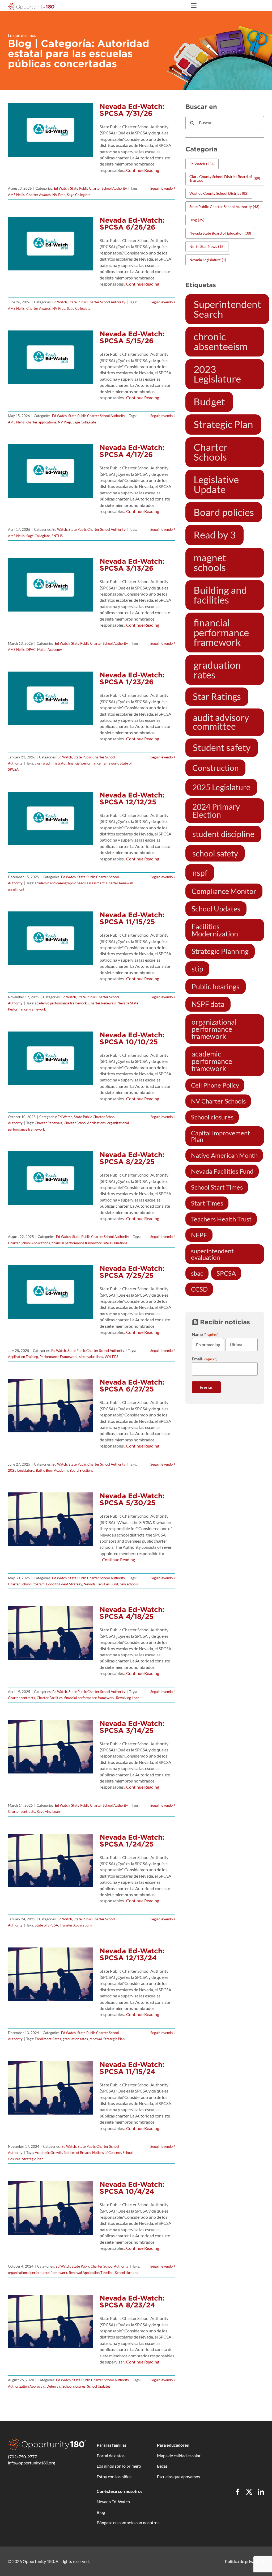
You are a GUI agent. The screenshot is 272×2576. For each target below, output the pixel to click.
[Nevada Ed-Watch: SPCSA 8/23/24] (50, 2322)
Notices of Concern (107, 2153)
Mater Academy (50, 650)
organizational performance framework (38, 2273)
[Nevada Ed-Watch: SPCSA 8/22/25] (50, 1178)
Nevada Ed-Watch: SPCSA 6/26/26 (132, 224)
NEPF (199, 1235)
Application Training (23, 1357)
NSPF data (208, 1004)
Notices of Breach (77, 2153)
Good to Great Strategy (64, 1584)
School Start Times (217, 1187)
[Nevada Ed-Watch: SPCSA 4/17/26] (50, 471)
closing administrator (51, 763)
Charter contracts (22, 1698)
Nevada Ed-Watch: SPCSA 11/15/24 (132, 2068)
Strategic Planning (220, 951)
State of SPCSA (46, 1925)
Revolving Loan (128, 1698)
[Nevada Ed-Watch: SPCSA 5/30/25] (50, 1519)
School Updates (99, 2386)
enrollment (16, 889)
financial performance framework (93, 763)
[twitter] (249, 2492)
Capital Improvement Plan (220, 1136)
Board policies (224, 512)
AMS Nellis (16, 195)
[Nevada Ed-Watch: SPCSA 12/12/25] (50, 818)
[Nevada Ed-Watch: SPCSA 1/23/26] (50, 698)
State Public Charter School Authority (99, 188)
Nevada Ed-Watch (113, 2501)
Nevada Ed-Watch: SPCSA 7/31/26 (132, 110)
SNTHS (57, 536)
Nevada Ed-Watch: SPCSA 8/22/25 (132, 1158)
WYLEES (111, 1357)
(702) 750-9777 (22, 2457)
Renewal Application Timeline (91, 2273)
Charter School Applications (85, 1123)
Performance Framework (59, 1357)
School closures (127, 2273)
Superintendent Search (227, 309)
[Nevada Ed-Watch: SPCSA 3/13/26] (50, 585)
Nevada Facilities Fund (101, 1584)
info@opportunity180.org (31, 2463)
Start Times (207, 1203)
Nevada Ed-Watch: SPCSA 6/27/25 (132, 1385)
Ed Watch (61, 188)
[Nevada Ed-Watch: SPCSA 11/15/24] (50, 2088)
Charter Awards (39, 195)
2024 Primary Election (216, 810)
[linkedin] (261, 2492)
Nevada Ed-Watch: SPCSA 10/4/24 (132, 2188)
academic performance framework (61, 1003)
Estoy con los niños (114, 2477)
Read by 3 (215, 535)
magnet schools (210, 563)
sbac (197, 1273)
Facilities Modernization (215, 930)
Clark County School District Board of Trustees (225, 178)
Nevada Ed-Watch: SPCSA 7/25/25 (132, 1272)
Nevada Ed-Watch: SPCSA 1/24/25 (132, 1841)
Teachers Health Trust (221, 1219)
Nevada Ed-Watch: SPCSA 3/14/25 (132, 1727)
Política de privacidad (245, 2561)
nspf (200, 873)
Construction (216, 768)
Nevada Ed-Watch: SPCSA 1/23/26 (132, 678)
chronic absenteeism (221, 341)
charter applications (41, 422)
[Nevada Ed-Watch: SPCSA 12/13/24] (50, 1974)
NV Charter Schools (218, 1101)
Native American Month (224, 1155)
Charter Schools (211, 452)
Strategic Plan (114, 2039)
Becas (162, 2466)
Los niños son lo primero (119, 2466)
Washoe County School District (219, 193)
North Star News (207, 246)
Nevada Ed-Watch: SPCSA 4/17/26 (132, 451)
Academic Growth (48, 2153)
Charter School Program (26, 1584)
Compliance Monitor (224, 891)
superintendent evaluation (212, 1254)
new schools (129, 1584)
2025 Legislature (21, 1470)
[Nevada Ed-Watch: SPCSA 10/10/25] (50, 1058)
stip (197, 969)
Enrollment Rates (48, 2039)
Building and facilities (220, 595)
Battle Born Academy (52, 1470)
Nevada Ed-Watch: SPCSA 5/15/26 (132, 337)
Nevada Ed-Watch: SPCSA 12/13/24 (132, 1954)
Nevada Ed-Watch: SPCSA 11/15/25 (132, 918)
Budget (209, 402)
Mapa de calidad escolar (179, 2456)
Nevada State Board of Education (220, 233)
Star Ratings (217, 697)
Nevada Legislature (208, 260)
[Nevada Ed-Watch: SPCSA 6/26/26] (50, 244)
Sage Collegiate (79, 195)
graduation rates (75, 2039)
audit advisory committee (221, 722)
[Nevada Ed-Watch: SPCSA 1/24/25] (50, 1861)
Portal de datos (111, 2456)
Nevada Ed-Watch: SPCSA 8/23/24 (132, 2301)
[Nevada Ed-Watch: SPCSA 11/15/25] (50, 938)
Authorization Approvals (26, 2386)
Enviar (206, 1387)
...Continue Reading (141, 170)
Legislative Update (216, 484)
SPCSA (226, 1273)
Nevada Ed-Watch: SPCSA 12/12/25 (132, 798)
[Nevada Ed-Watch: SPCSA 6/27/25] (50, 1406)
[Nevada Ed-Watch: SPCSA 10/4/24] (50, 2208)
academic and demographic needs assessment (70, 883)
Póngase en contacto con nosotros (128, 2522)
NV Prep (59, 195)
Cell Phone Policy (215, 1085)
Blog (197, 220)
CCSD (199, 1289)
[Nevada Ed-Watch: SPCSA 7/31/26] (50, 130)
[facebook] (237, 2492)
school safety (215, 853)
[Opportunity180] (32, 5)
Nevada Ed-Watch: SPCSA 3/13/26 (132, 565)
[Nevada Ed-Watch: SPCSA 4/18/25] (50, 1633)
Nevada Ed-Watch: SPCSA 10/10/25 (132, 1038)
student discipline (223, 834)
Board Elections (81, 1470)
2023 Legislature (217, 374)
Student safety (222, 748)
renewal (96, 2039)
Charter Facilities (50, 1698)
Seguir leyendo (161, 188)
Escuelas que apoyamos (178, 2477)
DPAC (31, 650)
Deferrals (54, 2386)
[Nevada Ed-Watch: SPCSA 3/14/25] (50, 1747)
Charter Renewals (120, 883)
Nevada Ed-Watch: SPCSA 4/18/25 (132, 1613)
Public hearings (216, 986)
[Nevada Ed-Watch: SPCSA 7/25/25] (50, 1292)
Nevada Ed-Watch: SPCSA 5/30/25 (132, 1499)
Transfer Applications (76, 1925)
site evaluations (115, 1243)
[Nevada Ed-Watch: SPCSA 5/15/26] (50, 357)
